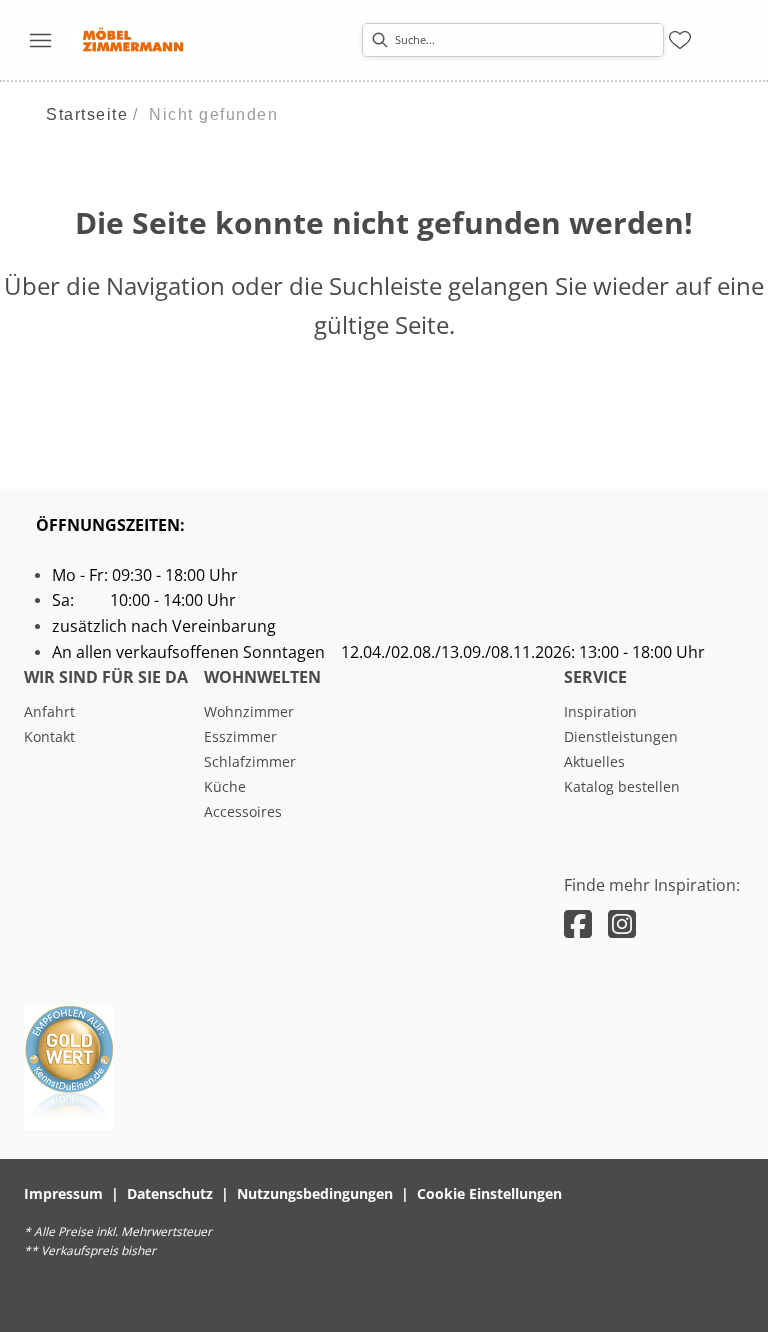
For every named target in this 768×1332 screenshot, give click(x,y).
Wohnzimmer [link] (249, 711)
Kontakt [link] (49, 736)
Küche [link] (225, 786)
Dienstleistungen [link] (621, 736)
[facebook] (578, 923)
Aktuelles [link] (594, 761)
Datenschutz (170, 1193)
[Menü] (40, 40)
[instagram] (622, 923)
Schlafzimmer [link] (250, 761)
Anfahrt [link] (49, 711)
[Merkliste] (680, 40)
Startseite (87, 114)
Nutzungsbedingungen (315, 1193)
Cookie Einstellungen (489, 1193)
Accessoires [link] (243, 811)
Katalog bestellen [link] (622, 786)
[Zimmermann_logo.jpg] (132, 40)
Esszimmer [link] (240, 736)
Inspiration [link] (600, 711)
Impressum (63, 1193)
